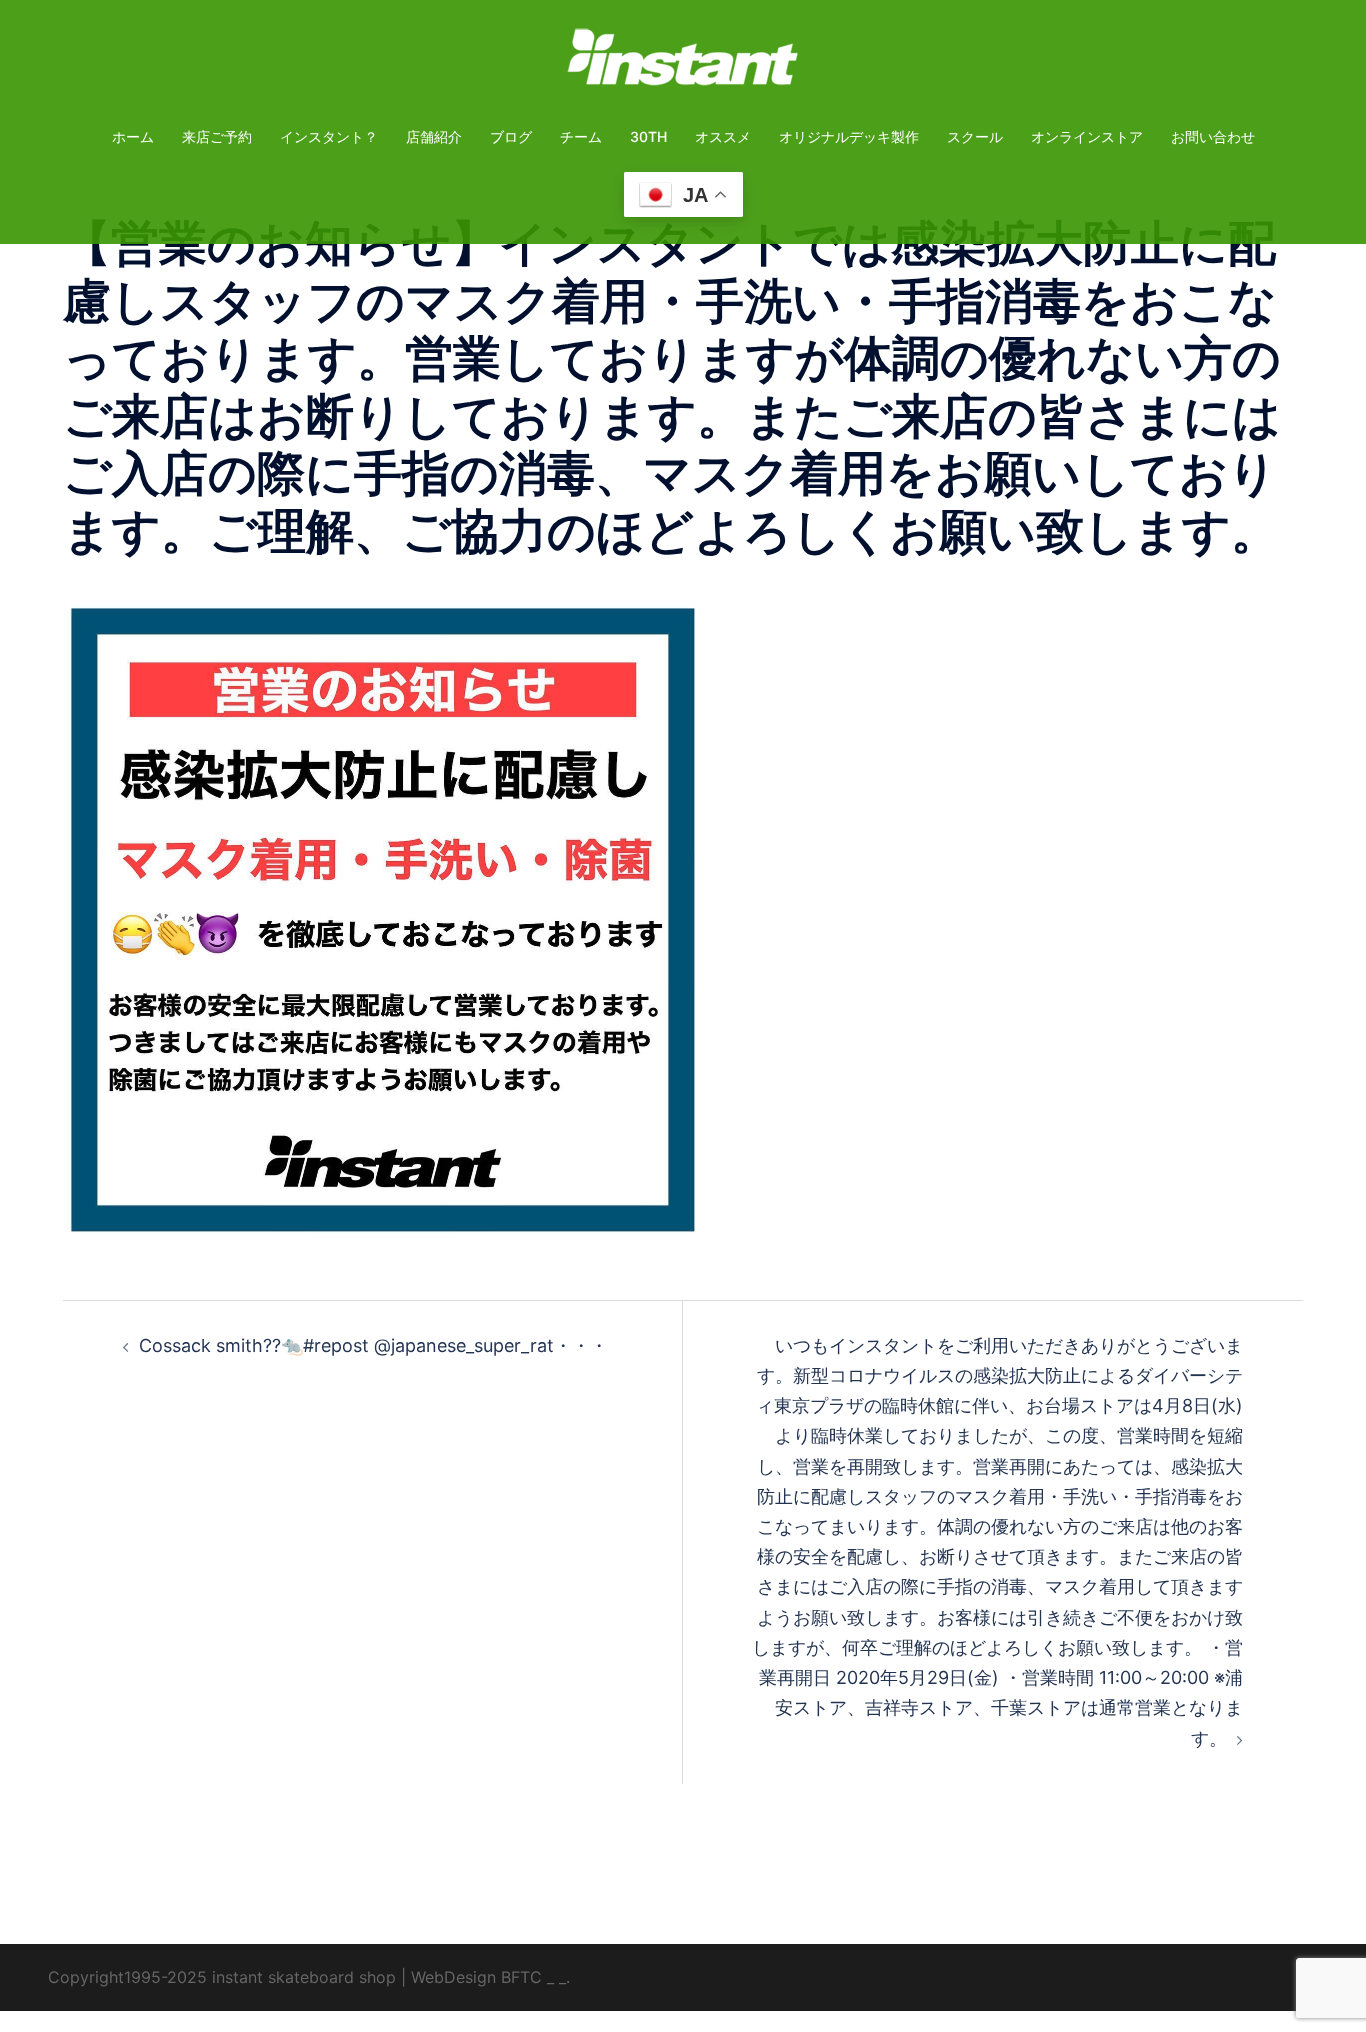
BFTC (521, 1977)
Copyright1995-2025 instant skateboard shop (222, 1977)
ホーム (133, 136)
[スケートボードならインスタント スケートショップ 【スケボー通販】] (683, 63)
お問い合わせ (1213, 136)
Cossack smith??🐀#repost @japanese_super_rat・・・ (373, 1345)
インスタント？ (329, 136)
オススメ (723, 136)
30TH (648, 136)
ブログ (511, 136)
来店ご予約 (217, 136)
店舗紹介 (434, 136)
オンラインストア (1087, 136)
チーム (581, 136)
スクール (975, 136)
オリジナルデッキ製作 (849, 136)
